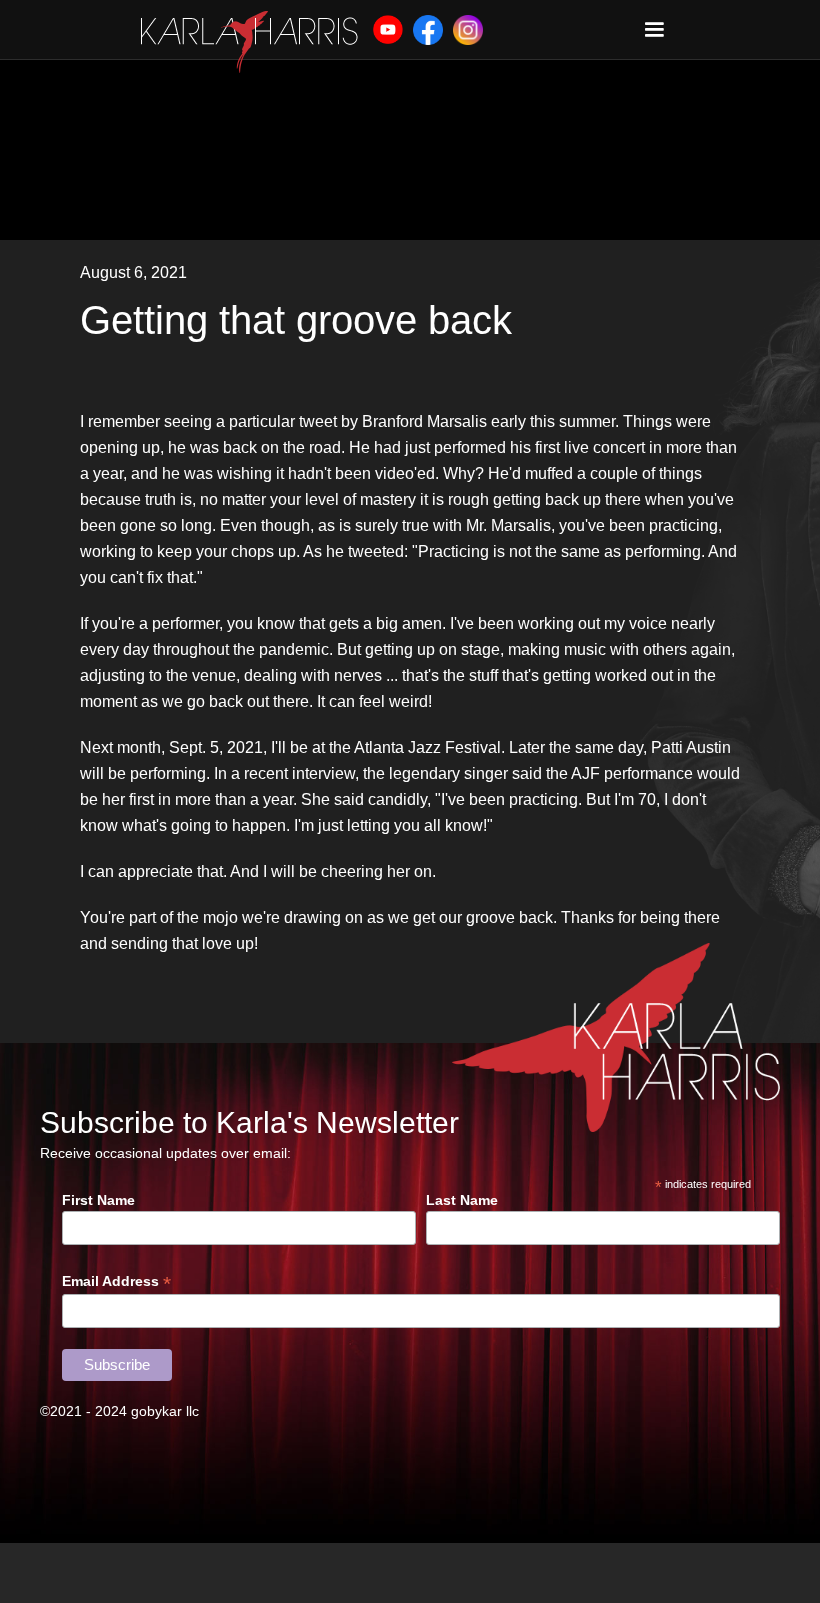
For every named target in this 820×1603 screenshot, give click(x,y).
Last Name (462, 1200)
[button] (654, 30)
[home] (249, 42)
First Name (98, 1200)
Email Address (116, 1281)
